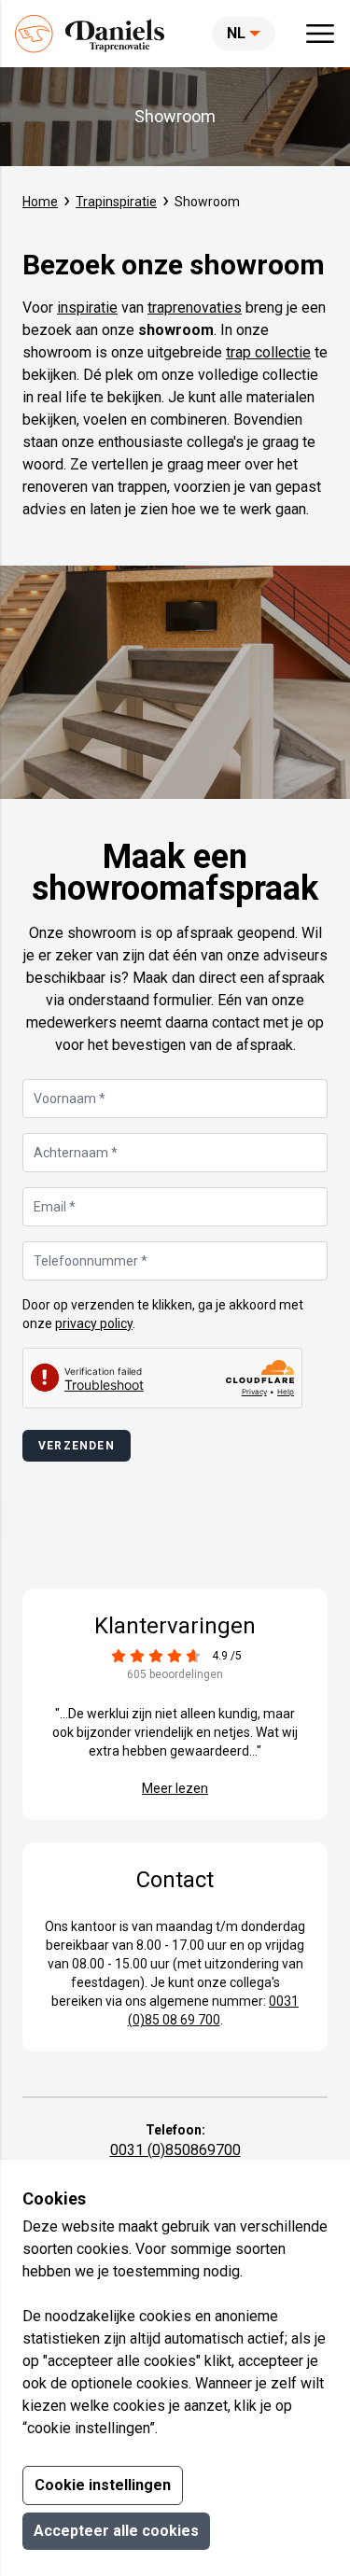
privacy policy (94, 1323)
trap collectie (268, 352)
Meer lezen (175, 1788)
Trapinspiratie (116, 202)
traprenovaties (195, 308)
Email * (55, 1207)
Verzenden (77, 1446)
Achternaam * (76, 1153)
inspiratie (87, 308)
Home (40, 202)
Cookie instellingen (103, 2485)
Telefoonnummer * (91, 1261)
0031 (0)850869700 (175, 2150)
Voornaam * (70, 1099)
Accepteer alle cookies (116, 2531)
